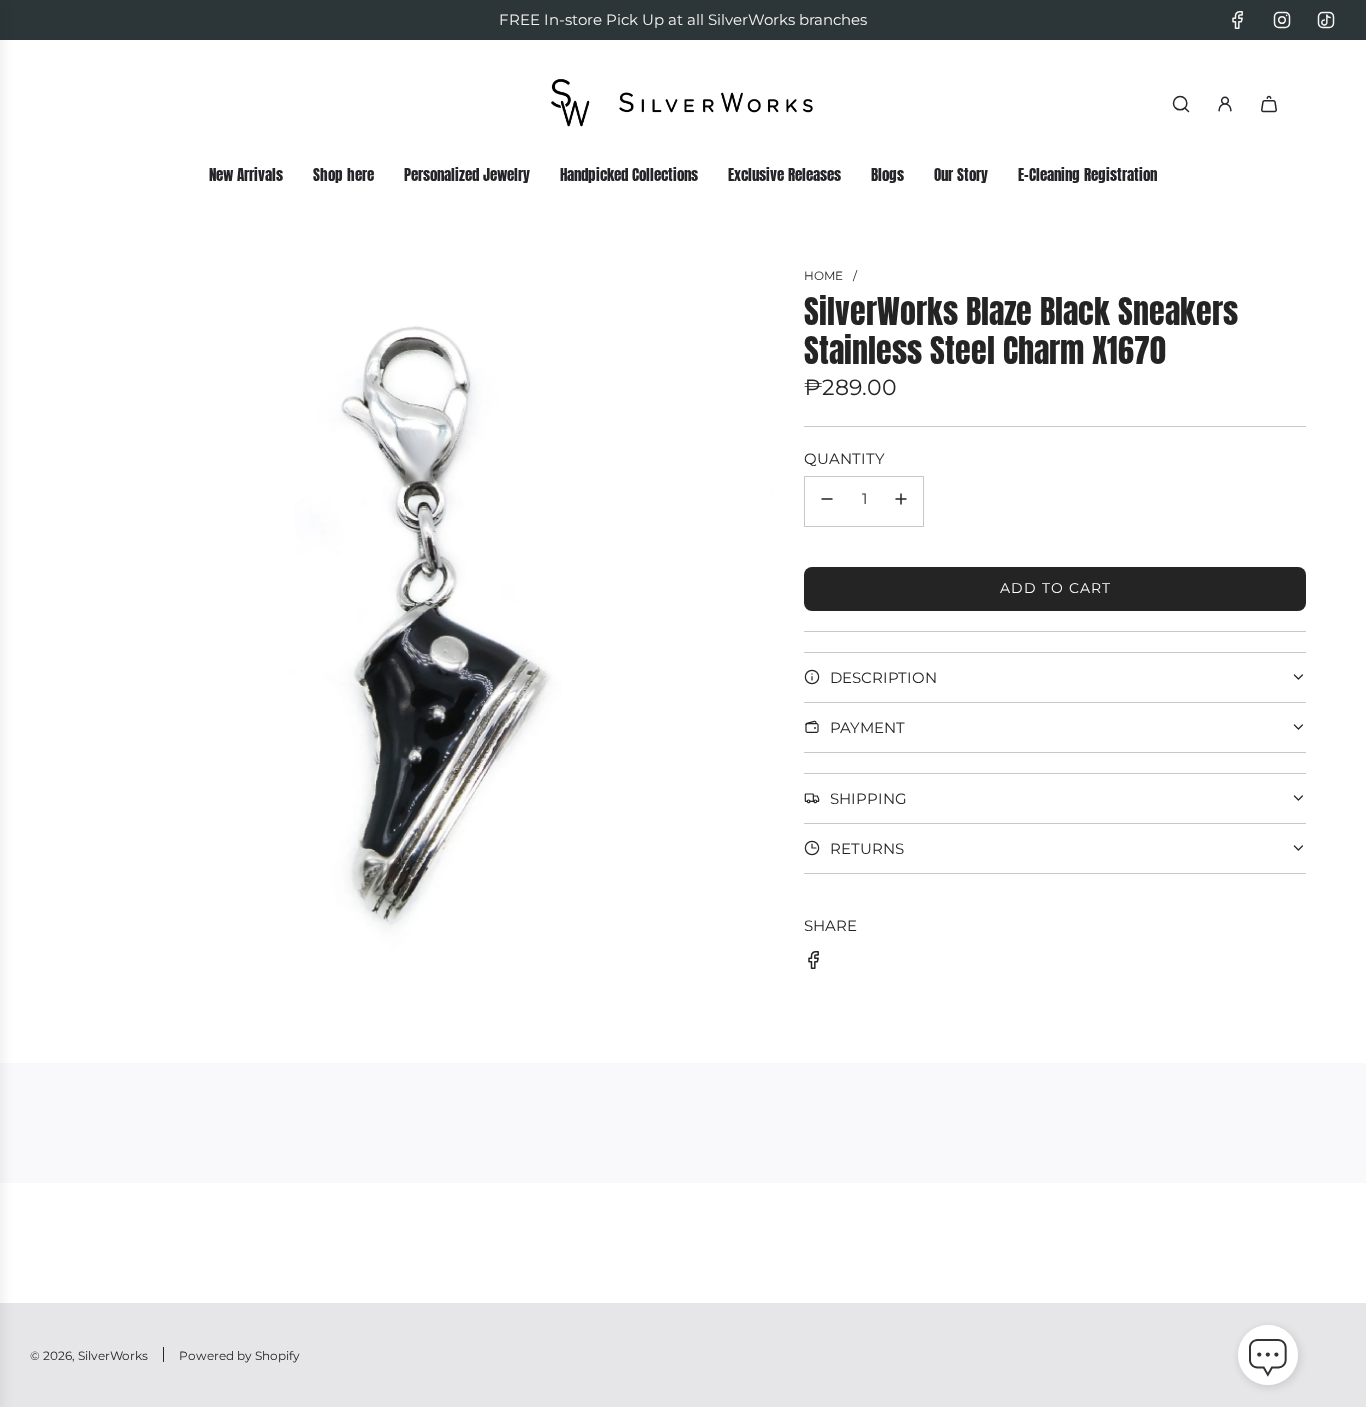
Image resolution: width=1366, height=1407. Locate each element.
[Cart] (1269, 104)
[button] (1268, 1359)
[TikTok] (1326, 20)
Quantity (844, 458)
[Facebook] (1238, 20)
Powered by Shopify (239, 1355)
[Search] (1181, 104)
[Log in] (1225, 104)
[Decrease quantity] (827, 501)
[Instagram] (1282, 20)
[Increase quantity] (901, 501)
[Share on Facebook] (814, 963)
